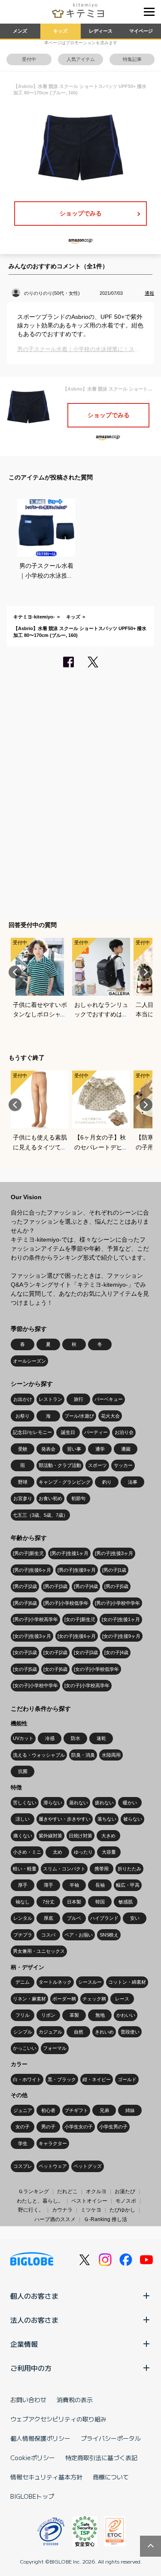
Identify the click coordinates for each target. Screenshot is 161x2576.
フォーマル (55, 2048)
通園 (126, 1449)
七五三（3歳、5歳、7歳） (40, 1515)
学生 (23, 2143)
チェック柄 (94, 1999)
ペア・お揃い (79, 1935)
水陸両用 (111, 1755)
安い (135, 1918)
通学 (100, 1449)
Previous (15, 972)
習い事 (74, 1449)
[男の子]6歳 (25, 1603)
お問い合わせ (28, 2400)
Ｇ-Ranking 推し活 (105, 2219)
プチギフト (76, 2110)
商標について (111, 2477)
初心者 (48, 2110)
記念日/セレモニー (32, 1432)
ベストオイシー (89, 2201)
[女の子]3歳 (86, 1652)
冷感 (50, 1738)
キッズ (60, 31)
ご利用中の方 (31, 2368)
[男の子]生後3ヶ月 (114, 1553)
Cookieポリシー (33, 2458)
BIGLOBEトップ (32, 2496)
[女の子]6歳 (55, 1669)
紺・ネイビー (97, 2079)
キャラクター (53, 2143)
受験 (23, 1449)
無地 (100, 2015)
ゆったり (83, 1852)
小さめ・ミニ (27, 1852)
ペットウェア (53, 2166)
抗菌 (23, 1771)
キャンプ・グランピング (65, 1482)
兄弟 (104, 2110)
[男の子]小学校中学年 (117, 1603)
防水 (76, 1738)
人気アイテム (81, 59)
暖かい (130, 1803)
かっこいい (25, 2048)
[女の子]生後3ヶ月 (32, 1636)
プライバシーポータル (111, 2438)
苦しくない (25, 1803)
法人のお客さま (34, 2320)
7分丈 (49, 1902)
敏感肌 (126, 1902)
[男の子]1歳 (114, 1570)
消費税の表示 (75, 2400)
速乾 (101, 1738)
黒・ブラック (62, 2079)
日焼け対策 (80, 1836)
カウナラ (62, 2210)
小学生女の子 (79, 2127)
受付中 (29, 59)
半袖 (74, 1885)
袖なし (23, 1902)
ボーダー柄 (64, 1999)
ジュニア (23, 2110)
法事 (133, 1482)
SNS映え (109, 1935)
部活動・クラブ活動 (60, 1465)
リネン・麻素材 (29, 1999)
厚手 (23, 1885)
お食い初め (50, 1498)
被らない (133, 1819)
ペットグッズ (88, 2166)
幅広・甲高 (128, 1885)
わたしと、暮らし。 (40, 2201)
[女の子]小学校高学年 (87, 1685)
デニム (23, 1982)
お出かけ (23, 1399)
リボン (48, 2015)
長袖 (100, 1885)
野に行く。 (31, 2210)
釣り (107, 1482)
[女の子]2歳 (55, 1652)
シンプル (23, 2032)
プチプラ (23, 1935)
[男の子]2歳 (25, 1586)
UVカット (23, 1738)
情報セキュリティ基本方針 (46, 2477)
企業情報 (24, 2344)
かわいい (126, 2015)
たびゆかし (122, 2210)
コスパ (48, 1935)
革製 (74, 2015)
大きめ (108, 1836)
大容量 (109, 1852)
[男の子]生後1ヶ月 (69, 1553)
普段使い (130, 2032)
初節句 (78, 1498)
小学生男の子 (113, 2127)
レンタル (23, 1918)
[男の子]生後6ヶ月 (32, 1570)
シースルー (90, 1982)
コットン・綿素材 (127, 1982)
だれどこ (67, 2191)
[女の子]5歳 (25, 1669)
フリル (23, 2015)
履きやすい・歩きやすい (65, 1819)
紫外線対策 (50, 1836)
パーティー (96, 1432)
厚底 (49, 1918)
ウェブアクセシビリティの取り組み (58, 2419)
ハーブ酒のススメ (55, 2219)
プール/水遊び (79, 1416)
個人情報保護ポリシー (40, 2438)
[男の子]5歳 (116, 1586)
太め (58, 1852)
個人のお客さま (34, 2296)
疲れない (104, 1803)
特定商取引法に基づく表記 (101, 2458)
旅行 (79, 1399)
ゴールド (127, 2079)
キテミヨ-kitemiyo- (34, 617)
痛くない (23, 1836)
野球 (23, 1482)
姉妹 (130, 2110)
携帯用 (102, 1869)
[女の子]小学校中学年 (35, 1685)
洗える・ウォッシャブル (39, 1755)
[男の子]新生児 (28, 1553)
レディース (101, 31)
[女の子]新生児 (80, 1619)
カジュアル (50, 2032)
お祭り (23, 1416)
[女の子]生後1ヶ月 (121, 1619)
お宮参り (23, 1498)
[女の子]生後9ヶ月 (121, 1636)
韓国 (100, 1902)
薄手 (49, 1885)
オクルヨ (96, 2191)
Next (146, 972)
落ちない (107, 1819)
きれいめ (104, 2032)
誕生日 (68, 1432)
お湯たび (125, 2191)
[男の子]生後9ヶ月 (77, 1570)
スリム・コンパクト (64, 1869)
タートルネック (55, 1982)
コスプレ (23, 2166)
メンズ (20, 31)
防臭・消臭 (83, 1755)
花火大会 (110, 1416)
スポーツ (97, 1465)
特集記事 (132, 59)
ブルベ (74, 1918)
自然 (79, 2032)
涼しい (23, 1819)
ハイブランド (104, 1918)
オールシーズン (29, 1361)
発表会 (48, 1449)
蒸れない (79, 1803)
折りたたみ (129, 1869)
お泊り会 (124, 1432)
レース (122, 1999)
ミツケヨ (91, 2210)
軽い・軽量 (25, 1869)
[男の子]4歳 (86, 1586)
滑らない (53, 1803)
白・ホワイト (27, 2079)
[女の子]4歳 (116, 1652)
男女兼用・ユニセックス (39, 1951)
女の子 (23, 2127)
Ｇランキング (33, 2191)
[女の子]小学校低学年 (96, 1669)
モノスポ (126, 2201)
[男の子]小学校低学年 (66, 1603)
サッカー (123, 1465)
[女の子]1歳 (25, 1652)
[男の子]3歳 (55, 1586)
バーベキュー (109, 1399)
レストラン (50, 1399)
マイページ (141, 31)
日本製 (74, 1902)
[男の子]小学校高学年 (35, 1619)
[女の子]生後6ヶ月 (77, 1636)
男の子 (48, 2127)
